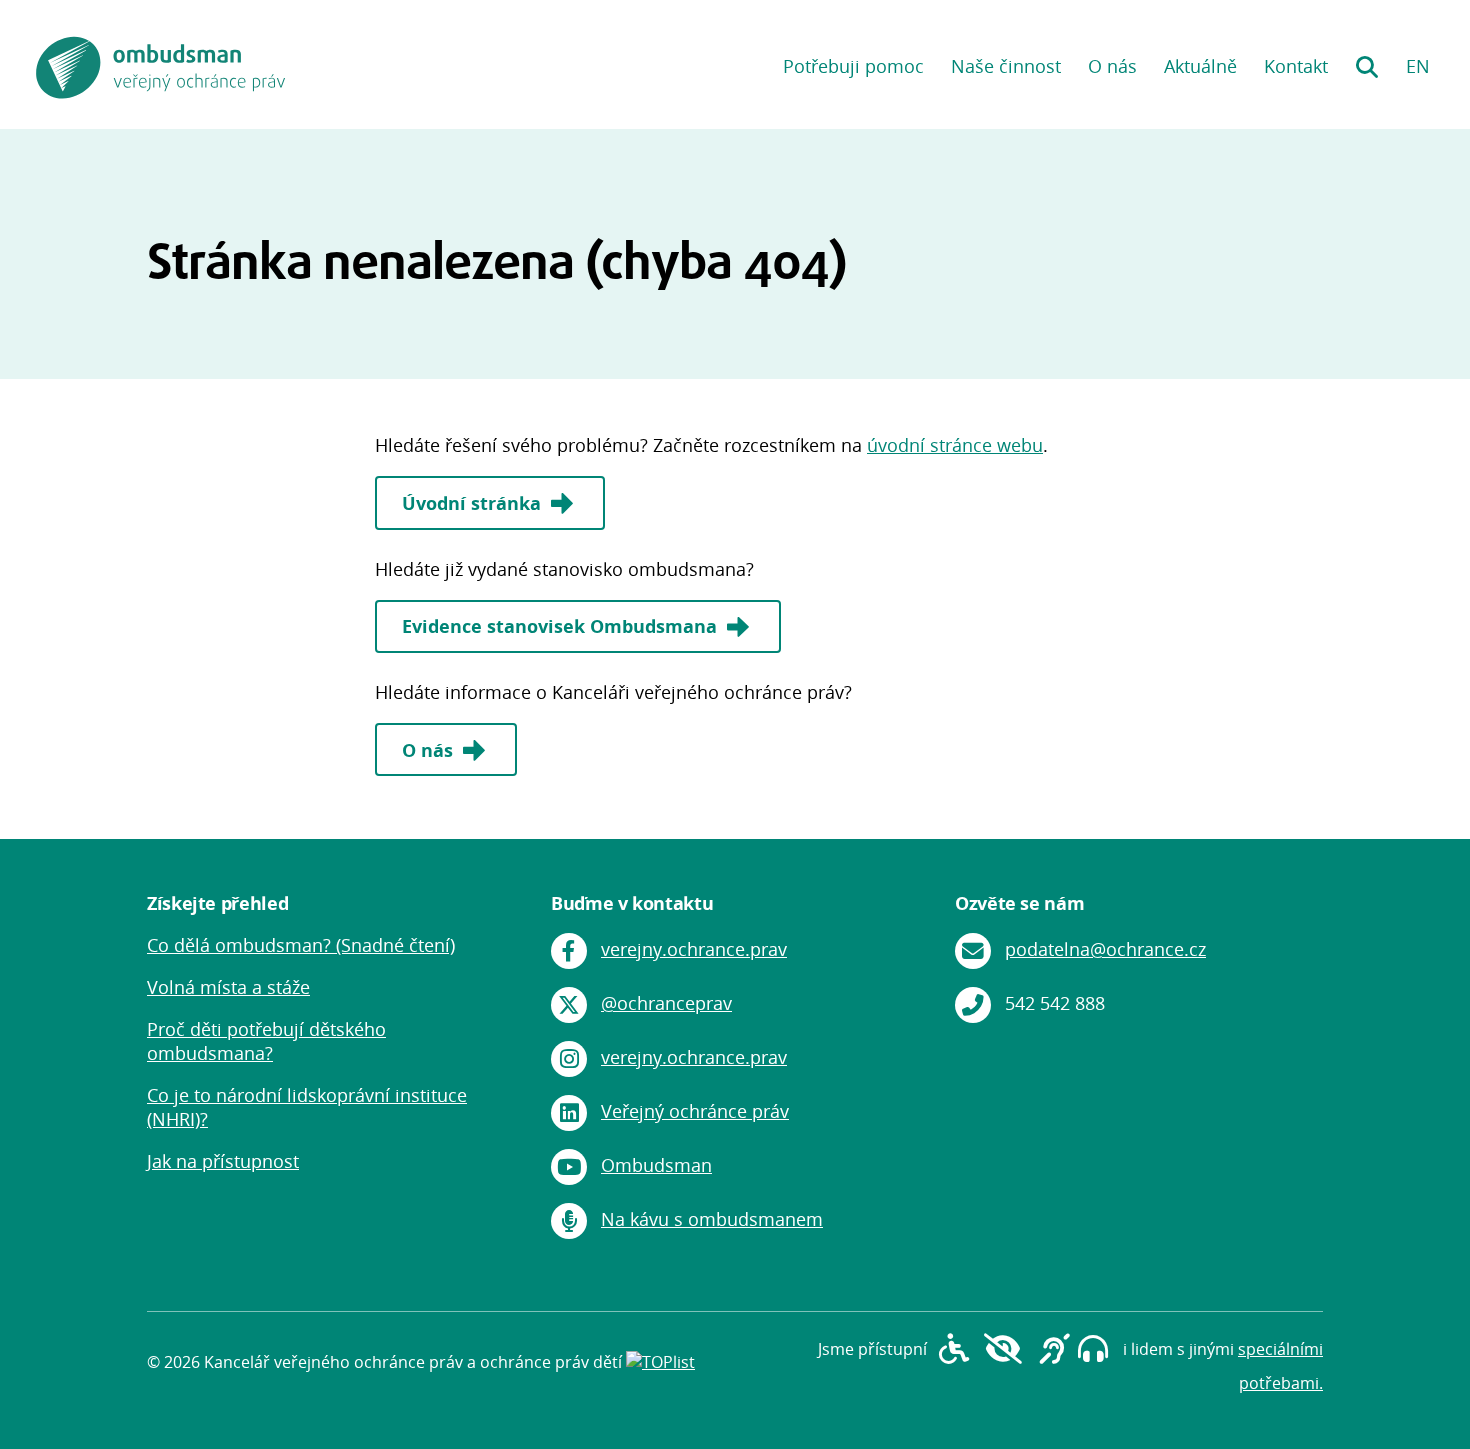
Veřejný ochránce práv (695, 1111)
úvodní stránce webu (955, 445)
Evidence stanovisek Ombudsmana (562, 626)
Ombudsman (656, 1165)
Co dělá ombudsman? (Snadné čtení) (301, 945)
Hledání (1366, 60)
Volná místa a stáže (228, 987)
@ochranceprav (666, 1003)
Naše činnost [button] (1006, 66)
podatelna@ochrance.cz (1105, 949)
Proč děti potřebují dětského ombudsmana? (266, 1041)
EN (1418, 66)
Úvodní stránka (474, 503)
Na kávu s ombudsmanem (712, 1219)
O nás (1112, 66)
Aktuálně (1200, 66)
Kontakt (1296, 66)
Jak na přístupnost (223, 1161)
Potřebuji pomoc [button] (853, 66)
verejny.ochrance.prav (694, 949)
